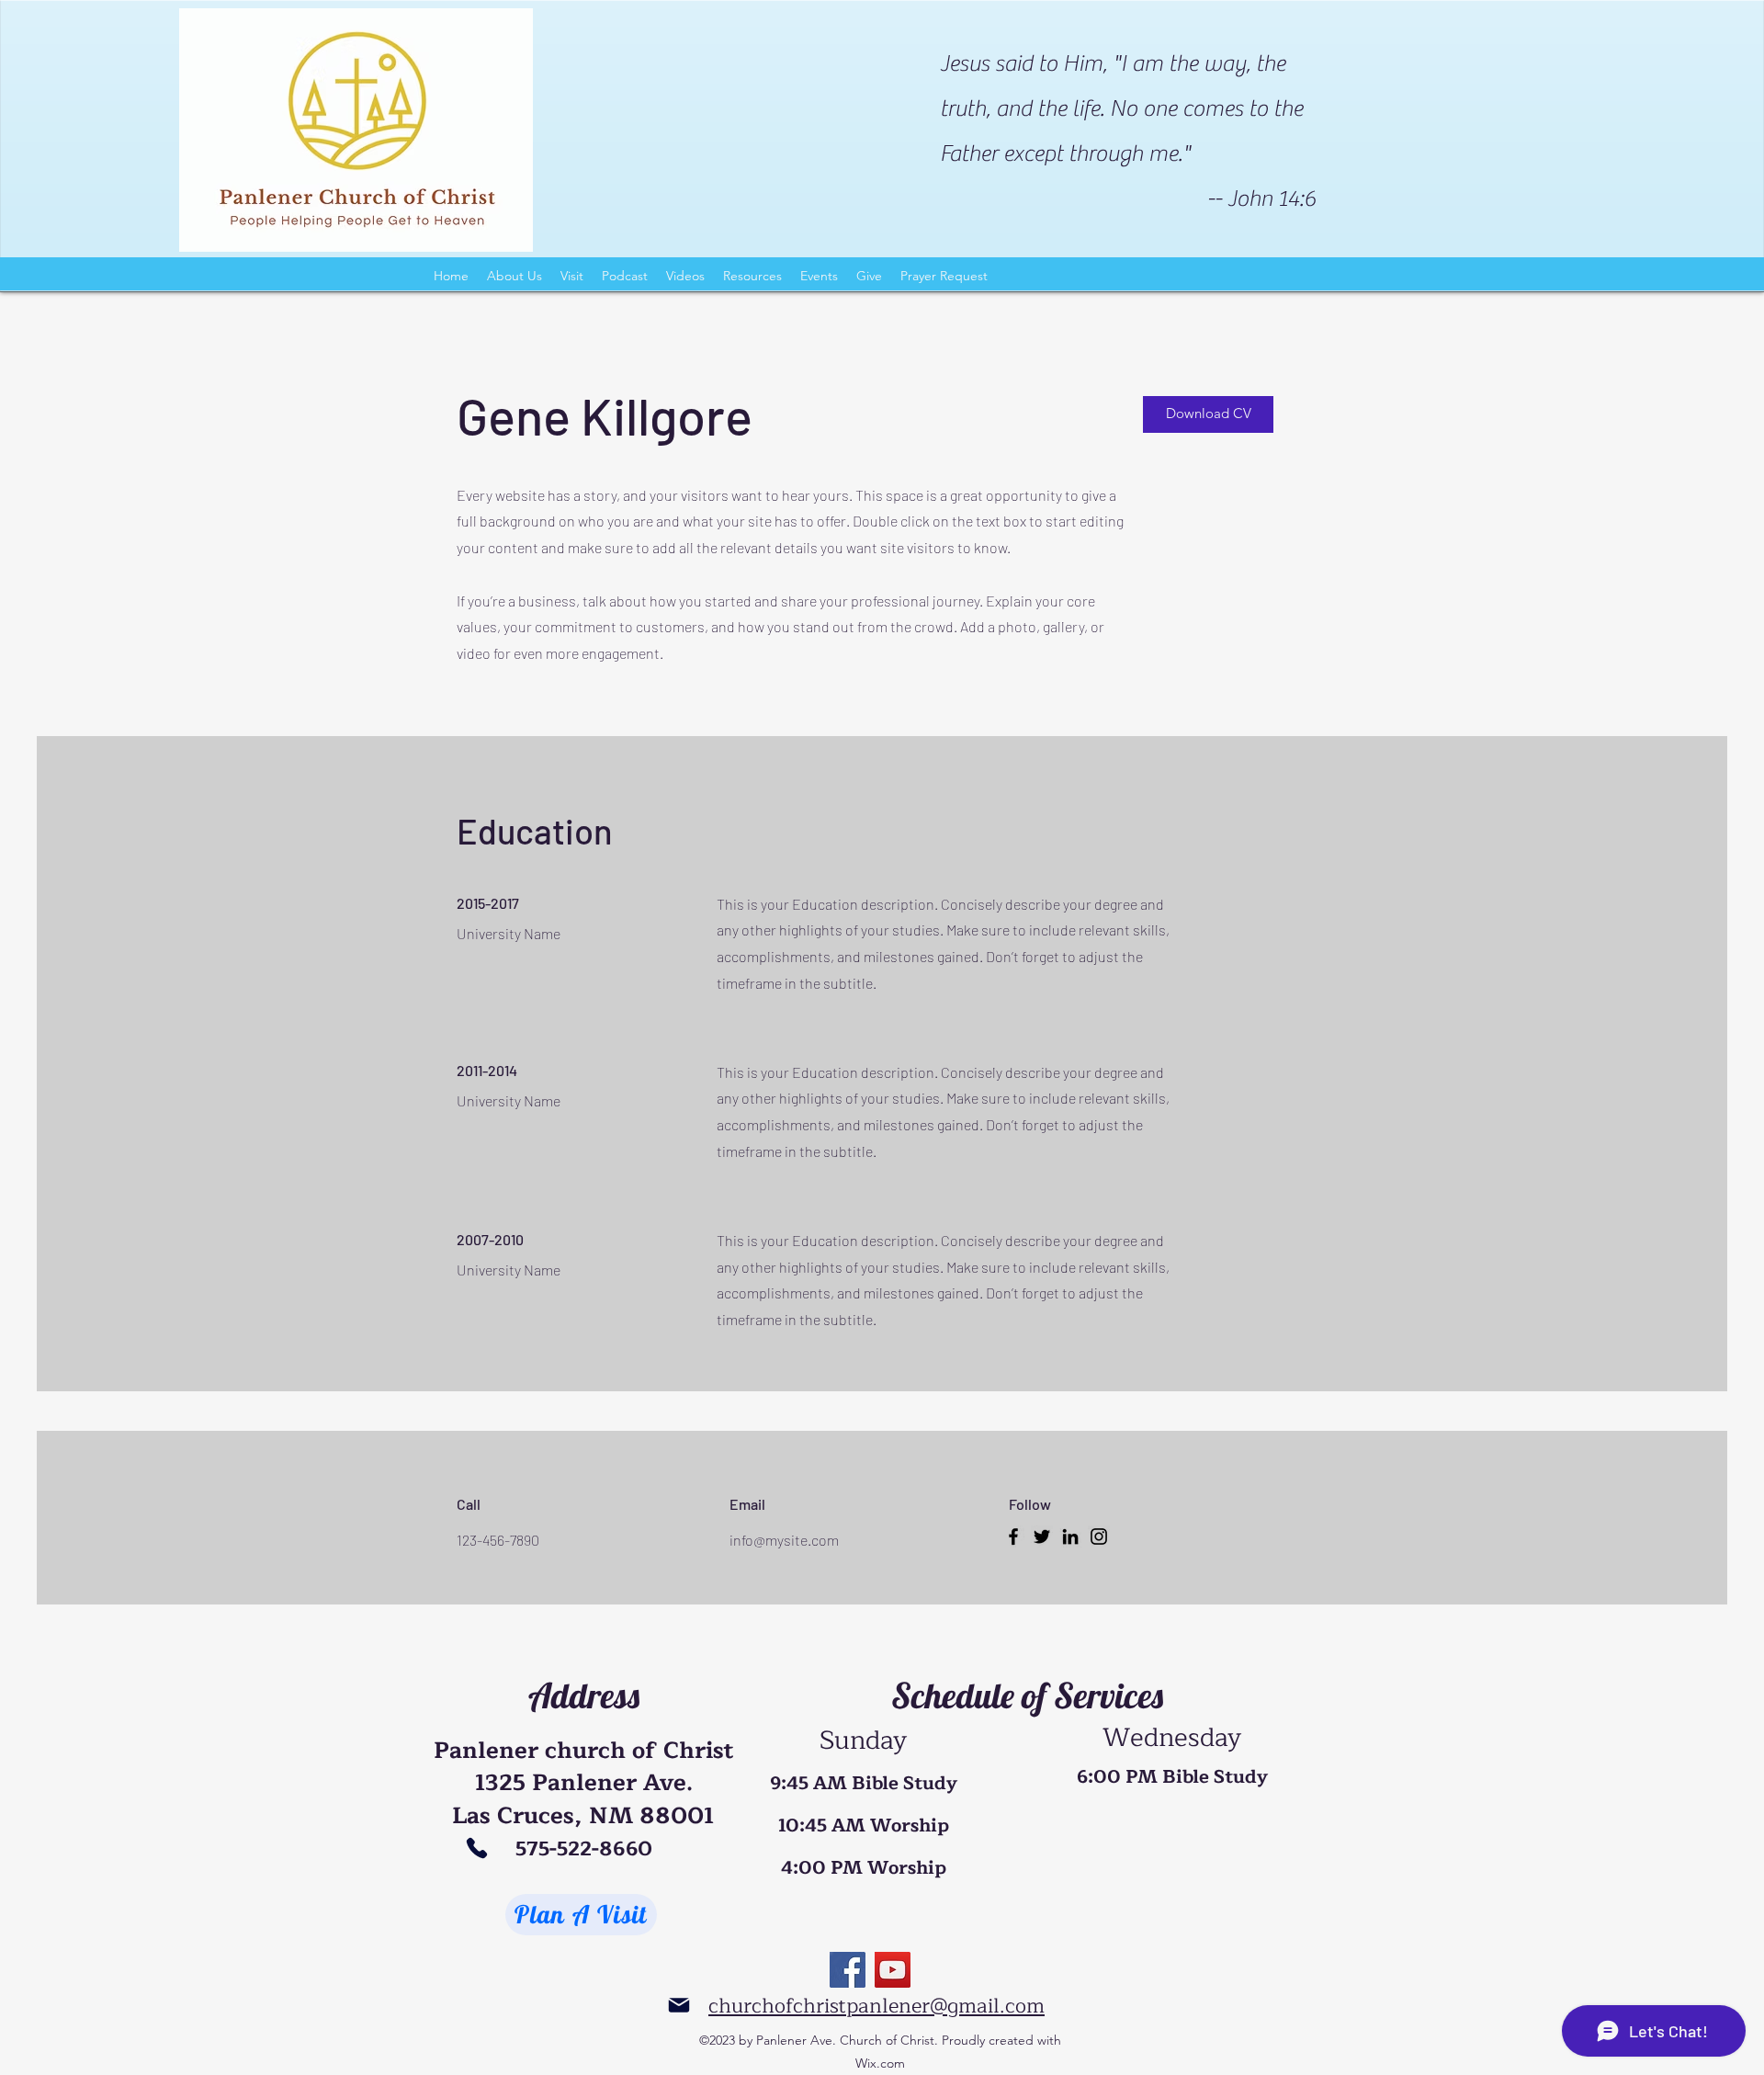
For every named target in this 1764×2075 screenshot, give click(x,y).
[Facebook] (1013, 1536)
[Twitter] (1042, 1536)
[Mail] (678, 2006)
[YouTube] (893, 1970)
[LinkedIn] (1070, 1536)
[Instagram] (1099, 1536)
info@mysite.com (784, 1540)
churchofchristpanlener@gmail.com (876, 2006)
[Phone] (476, 1848)
